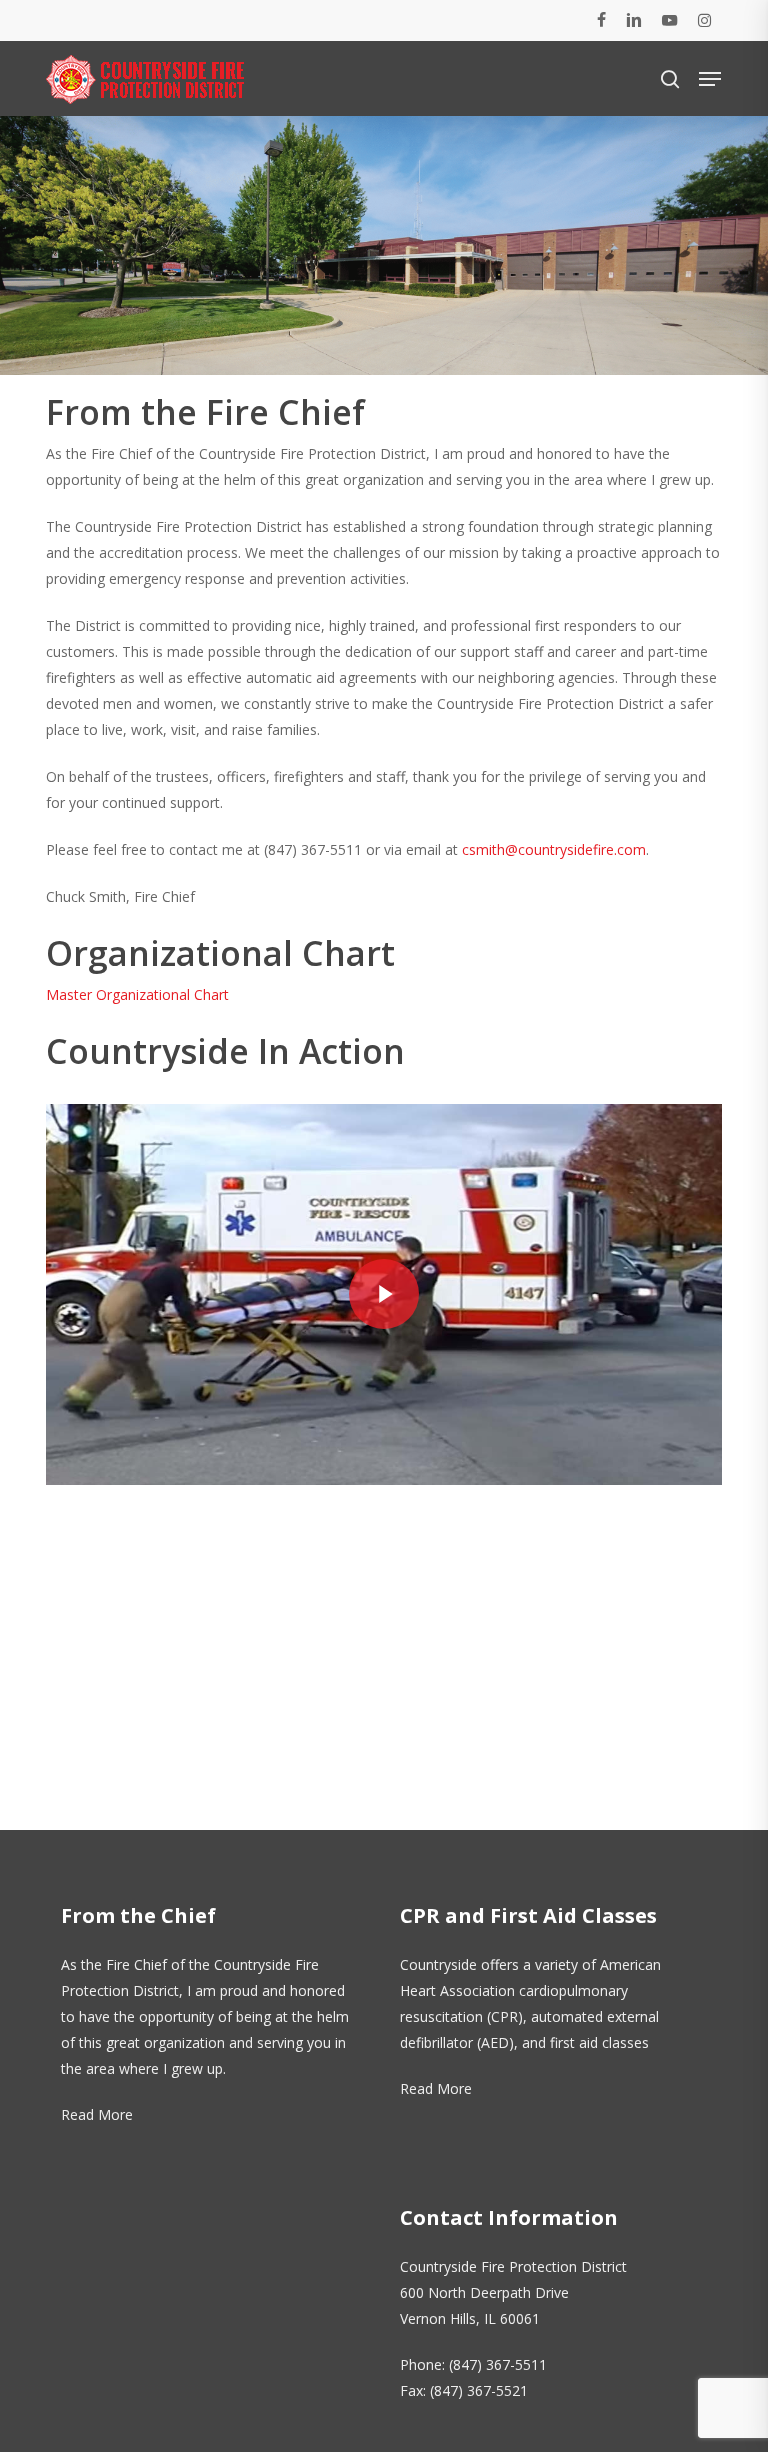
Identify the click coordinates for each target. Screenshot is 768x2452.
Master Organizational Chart (137, 994)
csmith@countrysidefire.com (554, 849)
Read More (97, 2114)
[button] (710, 79)
